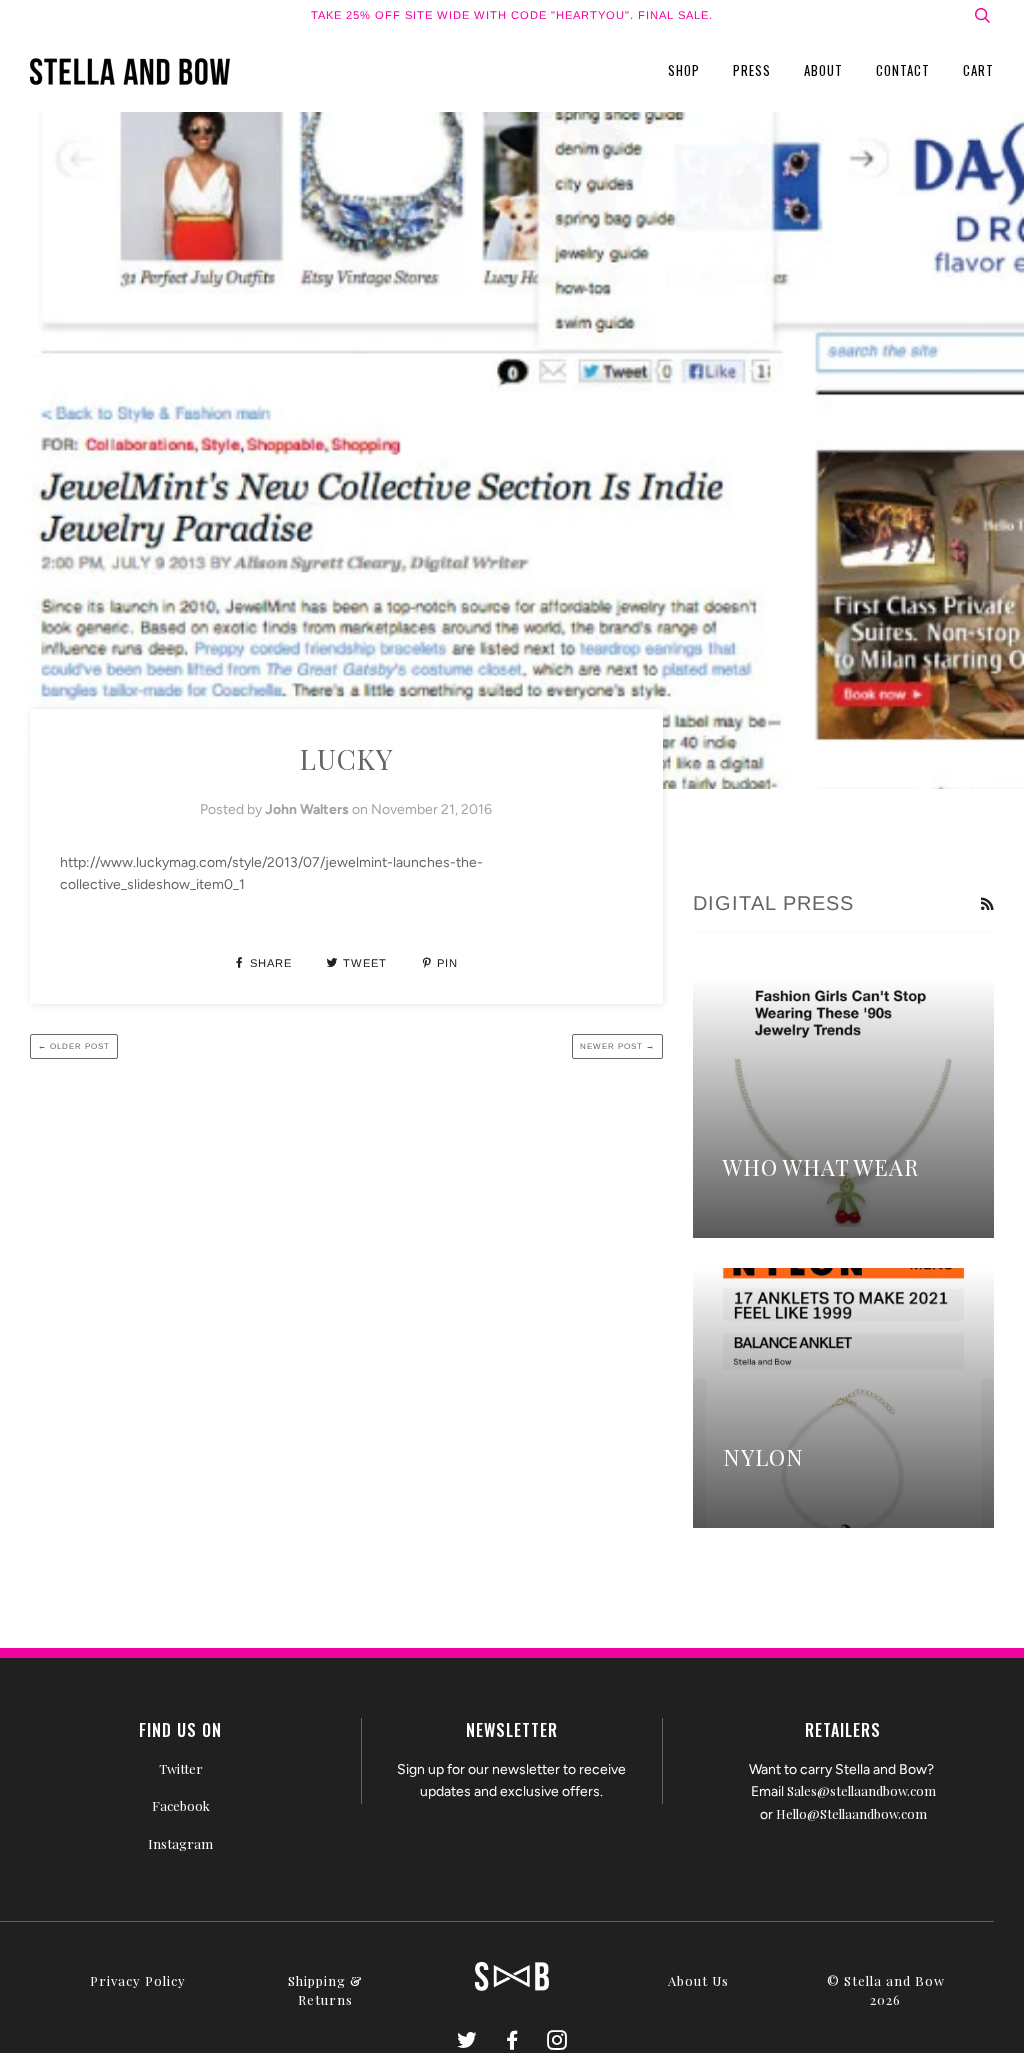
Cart (978, 70)
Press (752, 70)
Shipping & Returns (325, 1990)
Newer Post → (617, 1046)
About (823, 70)
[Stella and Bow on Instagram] (557, 2042)
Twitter (181, 1768)
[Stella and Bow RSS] (987, 905)
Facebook (181, 1805)
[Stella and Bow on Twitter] (467, 2042)
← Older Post (74, 1046)
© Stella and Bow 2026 (886, 1990)
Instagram (180, 1843)
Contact (903, 70)
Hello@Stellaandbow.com (851, 1813)
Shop (684, 70)
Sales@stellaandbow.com (861, 1790)
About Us (698, 1980)
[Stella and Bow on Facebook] (512, 2042)
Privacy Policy (138, 1980)
